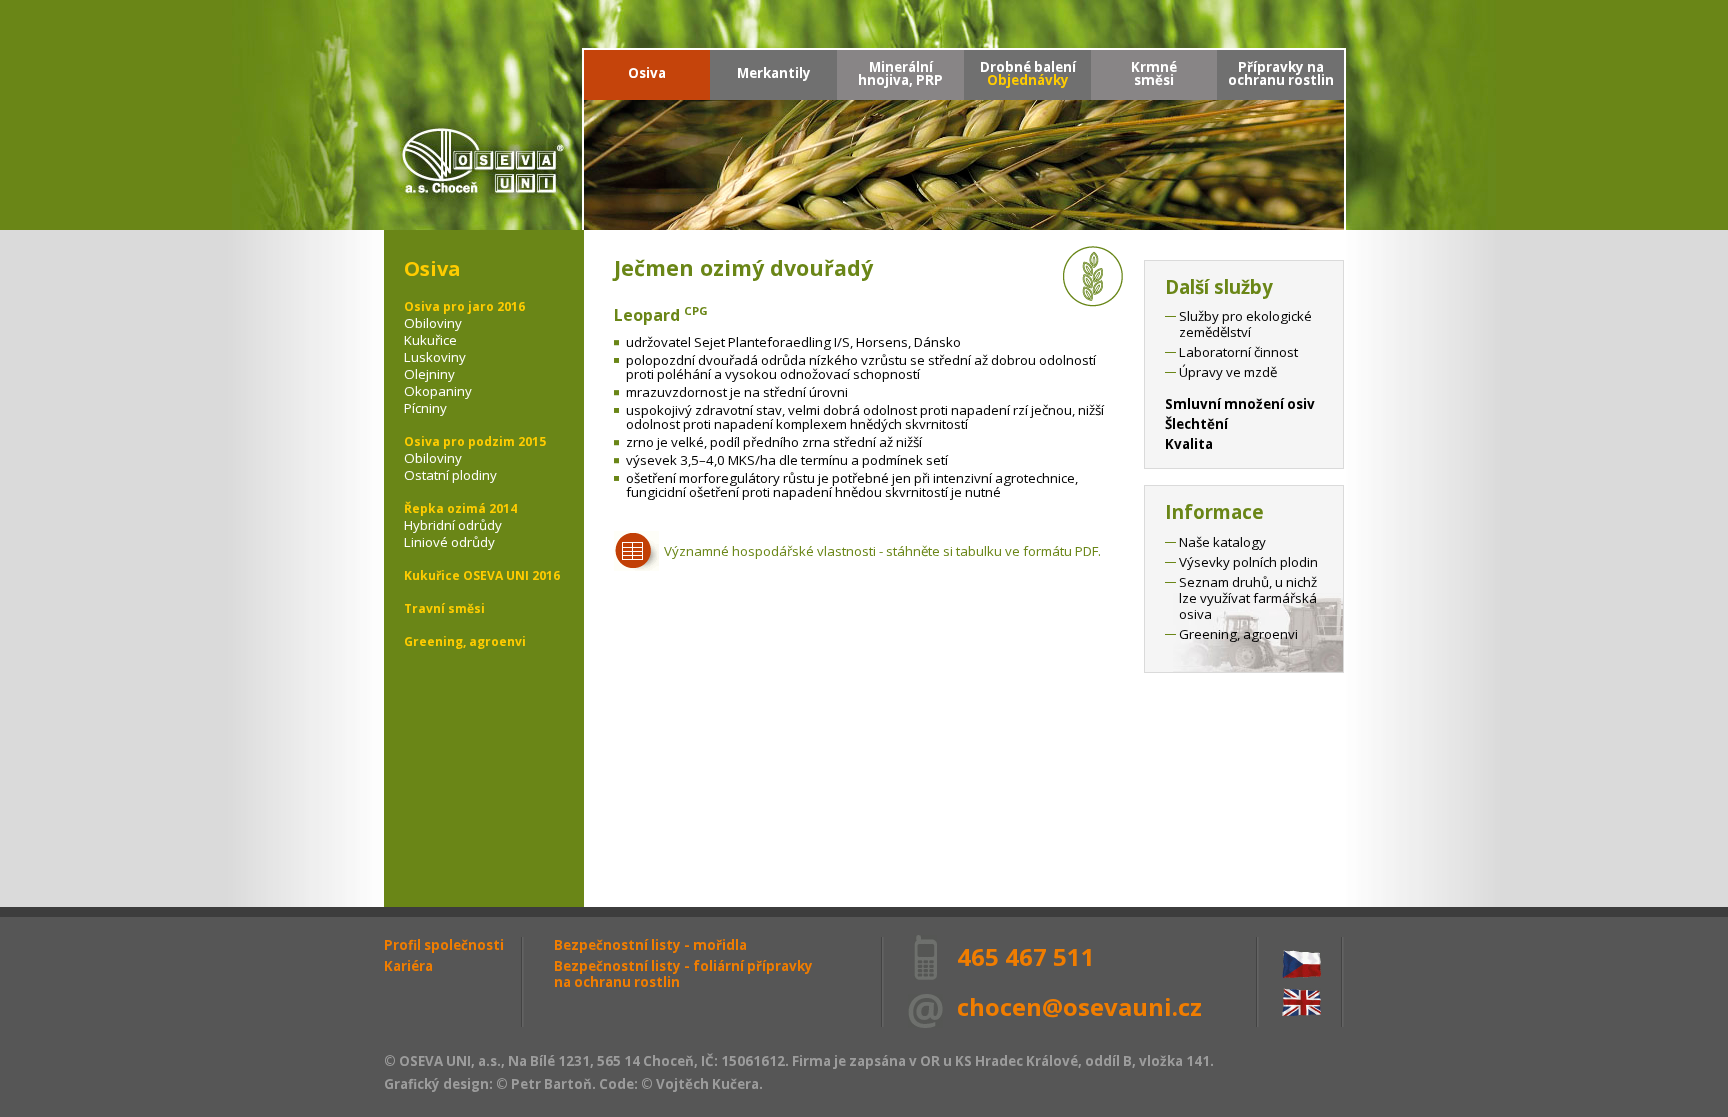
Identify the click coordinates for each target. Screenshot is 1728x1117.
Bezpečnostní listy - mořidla (650, 945)
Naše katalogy (1222, 542)
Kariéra (408, 966)
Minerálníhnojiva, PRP (900, 73)
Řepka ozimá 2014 (460, 508)
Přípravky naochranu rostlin (1281, 73)
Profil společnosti (444, 945)
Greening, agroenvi (465, 641)
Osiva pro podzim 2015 (475, 441)
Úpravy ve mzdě (1228, 372)
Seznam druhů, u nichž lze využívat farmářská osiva (1248, 598)
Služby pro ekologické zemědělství (1245, 324)
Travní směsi (444, 608)
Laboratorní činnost (1238, 352)
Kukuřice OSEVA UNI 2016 (482, 575)
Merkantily (774, 73)
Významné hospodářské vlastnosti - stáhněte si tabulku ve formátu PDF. (882, 551)
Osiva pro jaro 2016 (464, 306)
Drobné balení (1028, 73)
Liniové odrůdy (449, 542)
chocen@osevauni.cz (1079, 1006)
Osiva (647, 73)
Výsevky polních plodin (1248, 562)
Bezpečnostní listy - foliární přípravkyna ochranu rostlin (683, 974)
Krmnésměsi (1154, 73)
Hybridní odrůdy (453, 525)
